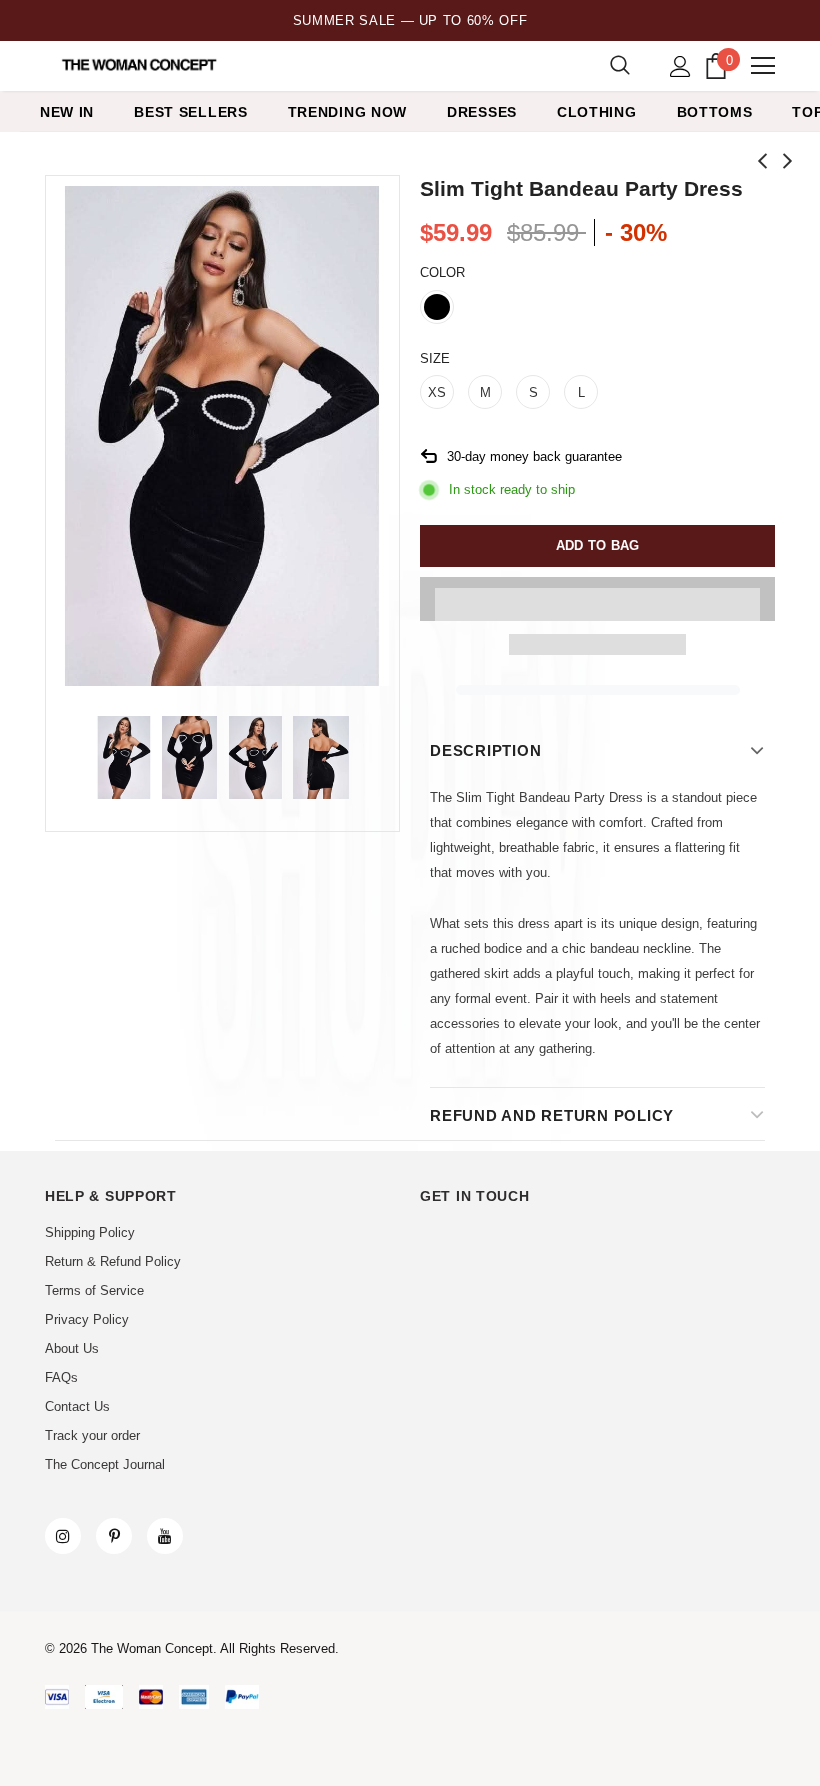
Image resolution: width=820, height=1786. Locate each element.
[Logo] (140, 65)
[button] (597, 599)
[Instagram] (63, 1536)
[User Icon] (680, 66)
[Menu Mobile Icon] (763, 66)
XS (437, 392)
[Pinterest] (114, 1536)
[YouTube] (165, 1536)
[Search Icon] (620, 66)
